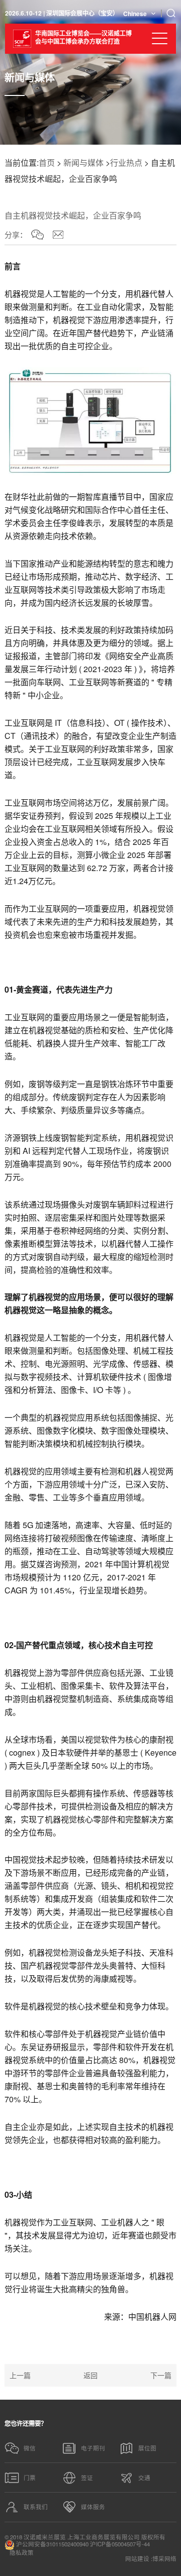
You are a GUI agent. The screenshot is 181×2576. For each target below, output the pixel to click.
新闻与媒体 (83, 163)
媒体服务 (93, 2507)
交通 (144, 2478)
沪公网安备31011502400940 (52, 2544)
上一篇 (20, 2375)
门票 (30, 2478)
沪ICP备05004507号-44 (120, 2544)
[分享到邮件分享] (58, 235)
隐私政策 (22, 2553)
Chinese (135, 14)
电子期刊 (93, 2448)
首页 (47, 163)
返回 (90, 2375)
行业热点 (126, 163)
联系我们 (36, 2507)
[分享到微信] (37, 235)
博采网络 (164, 2559)
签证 (87, 2478)
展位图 (147, 2448)
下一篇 (161, 2375)
